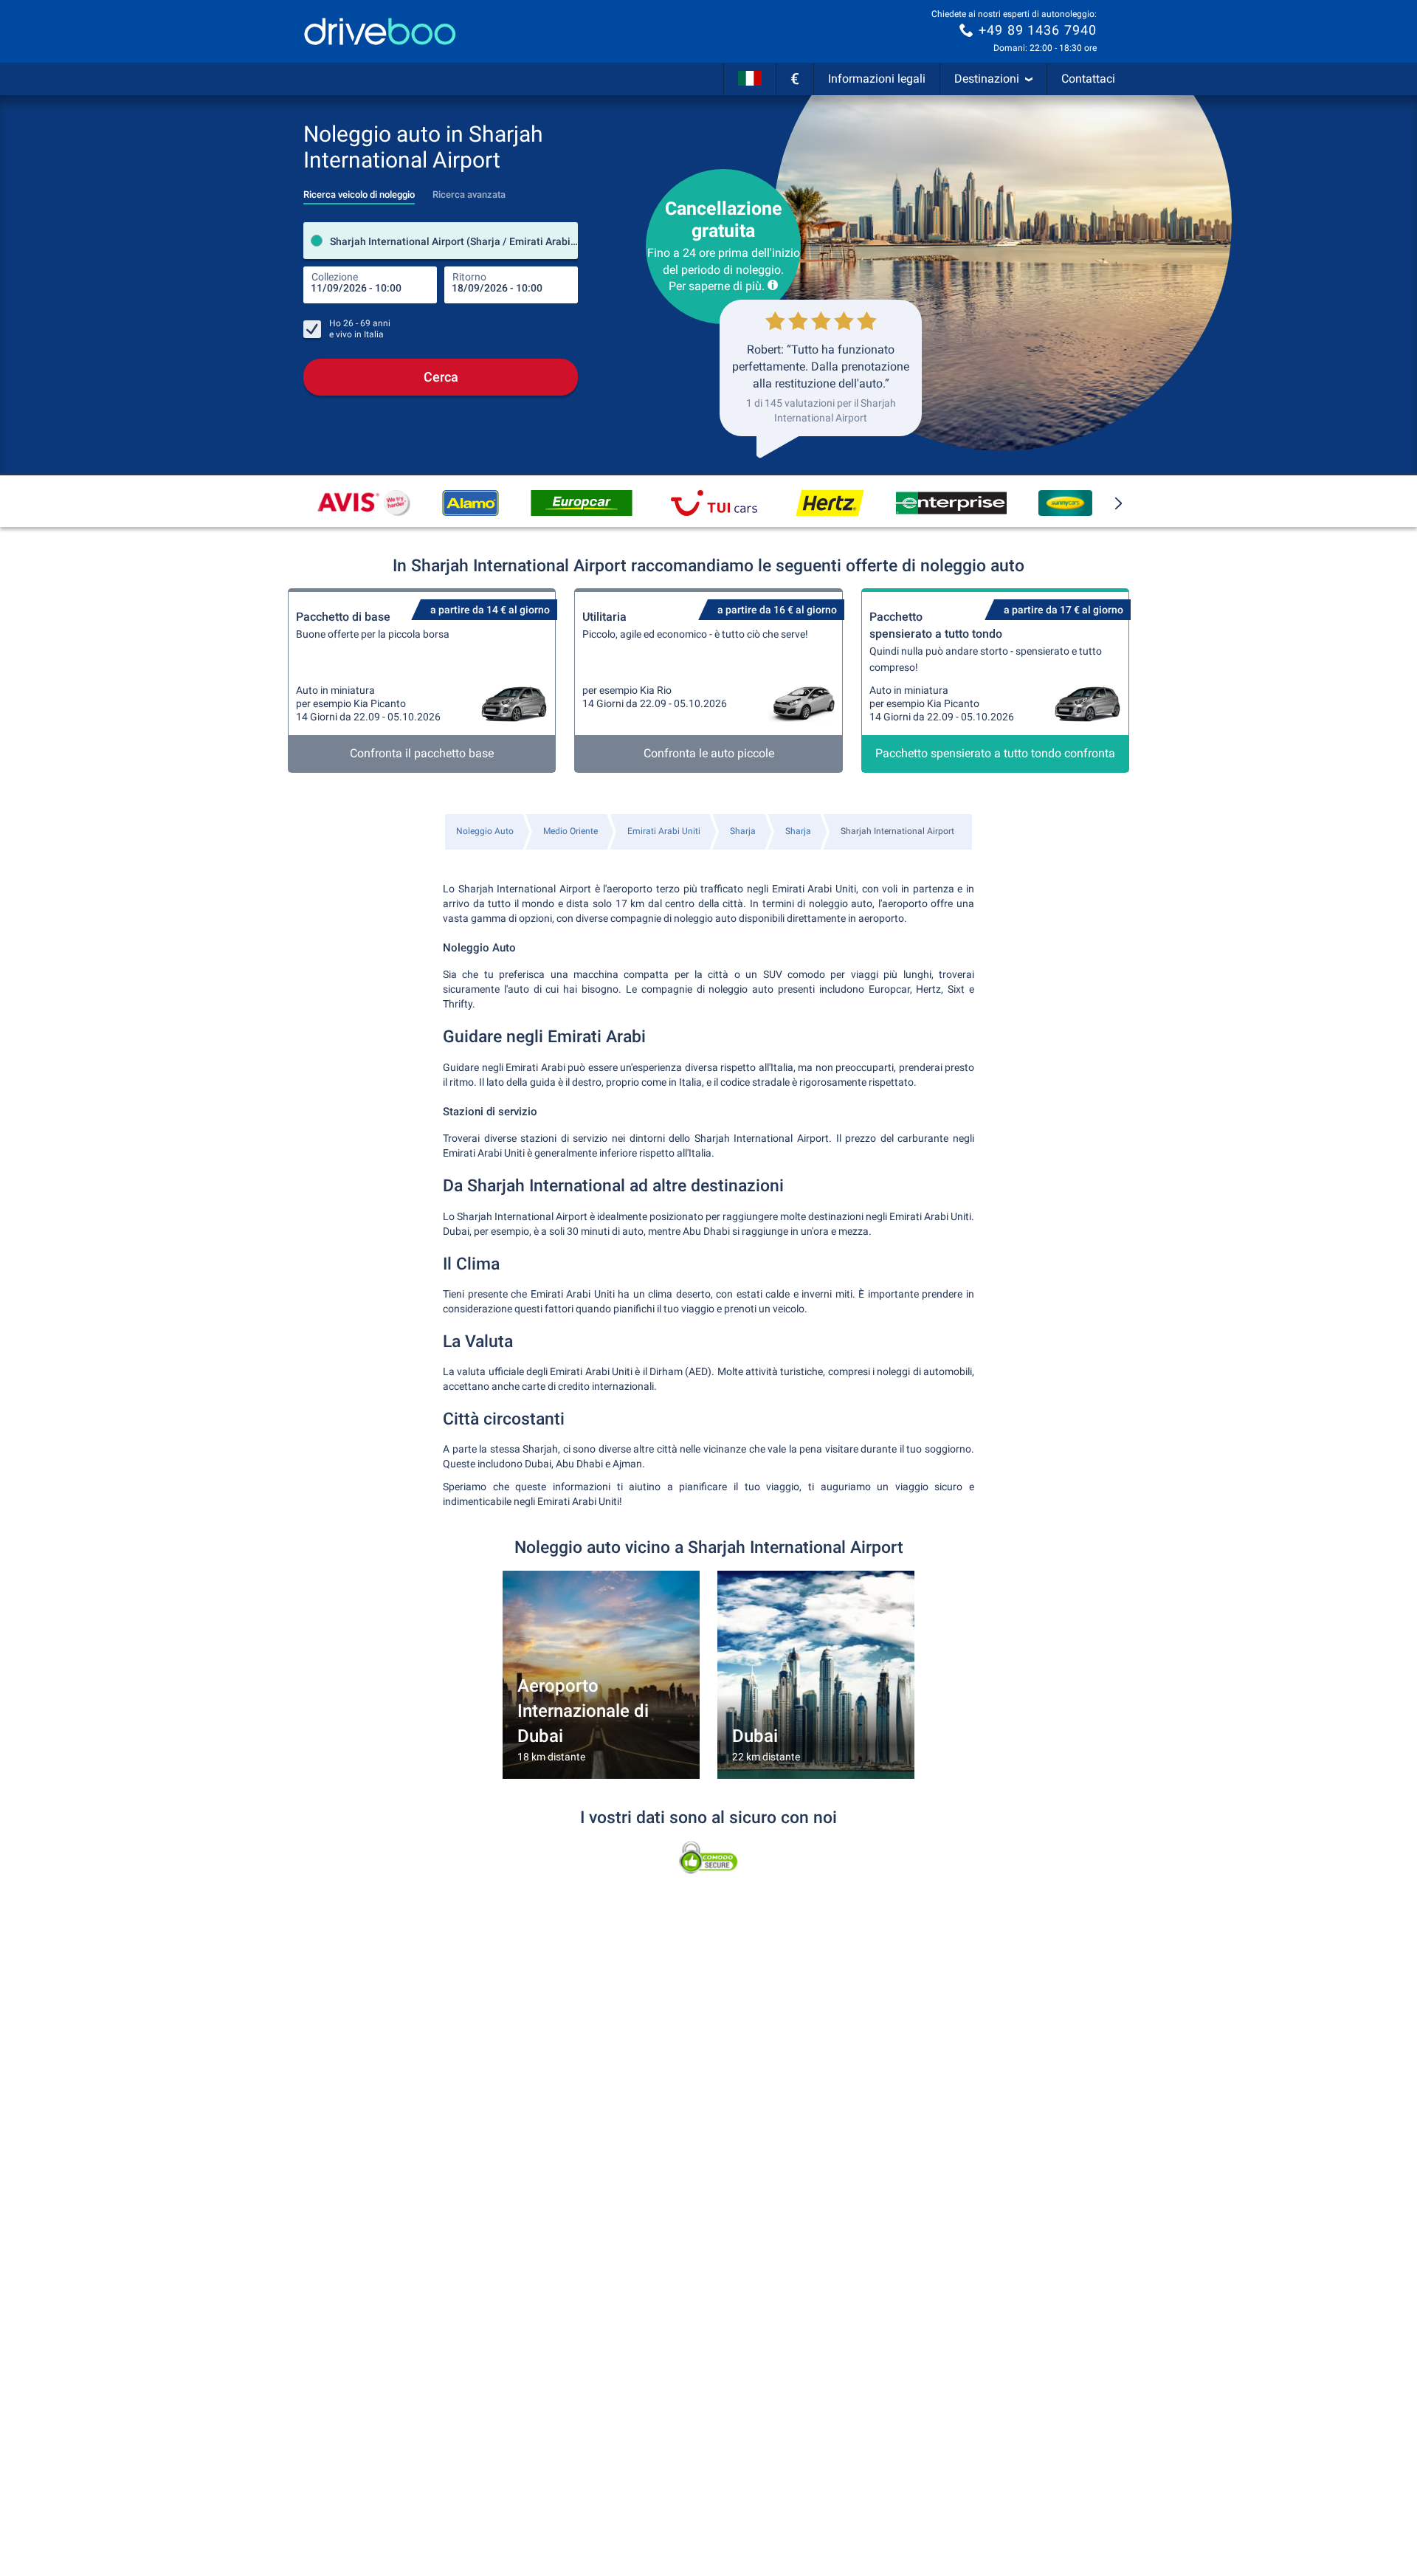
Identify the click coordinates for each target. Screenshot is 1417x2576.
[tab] (359, 190)
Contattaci (1088, 79)
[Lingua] (750, 79)
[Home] (380, 31)
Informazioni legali (877, 79)
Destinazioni (987, 79)
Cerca (441, 377)
